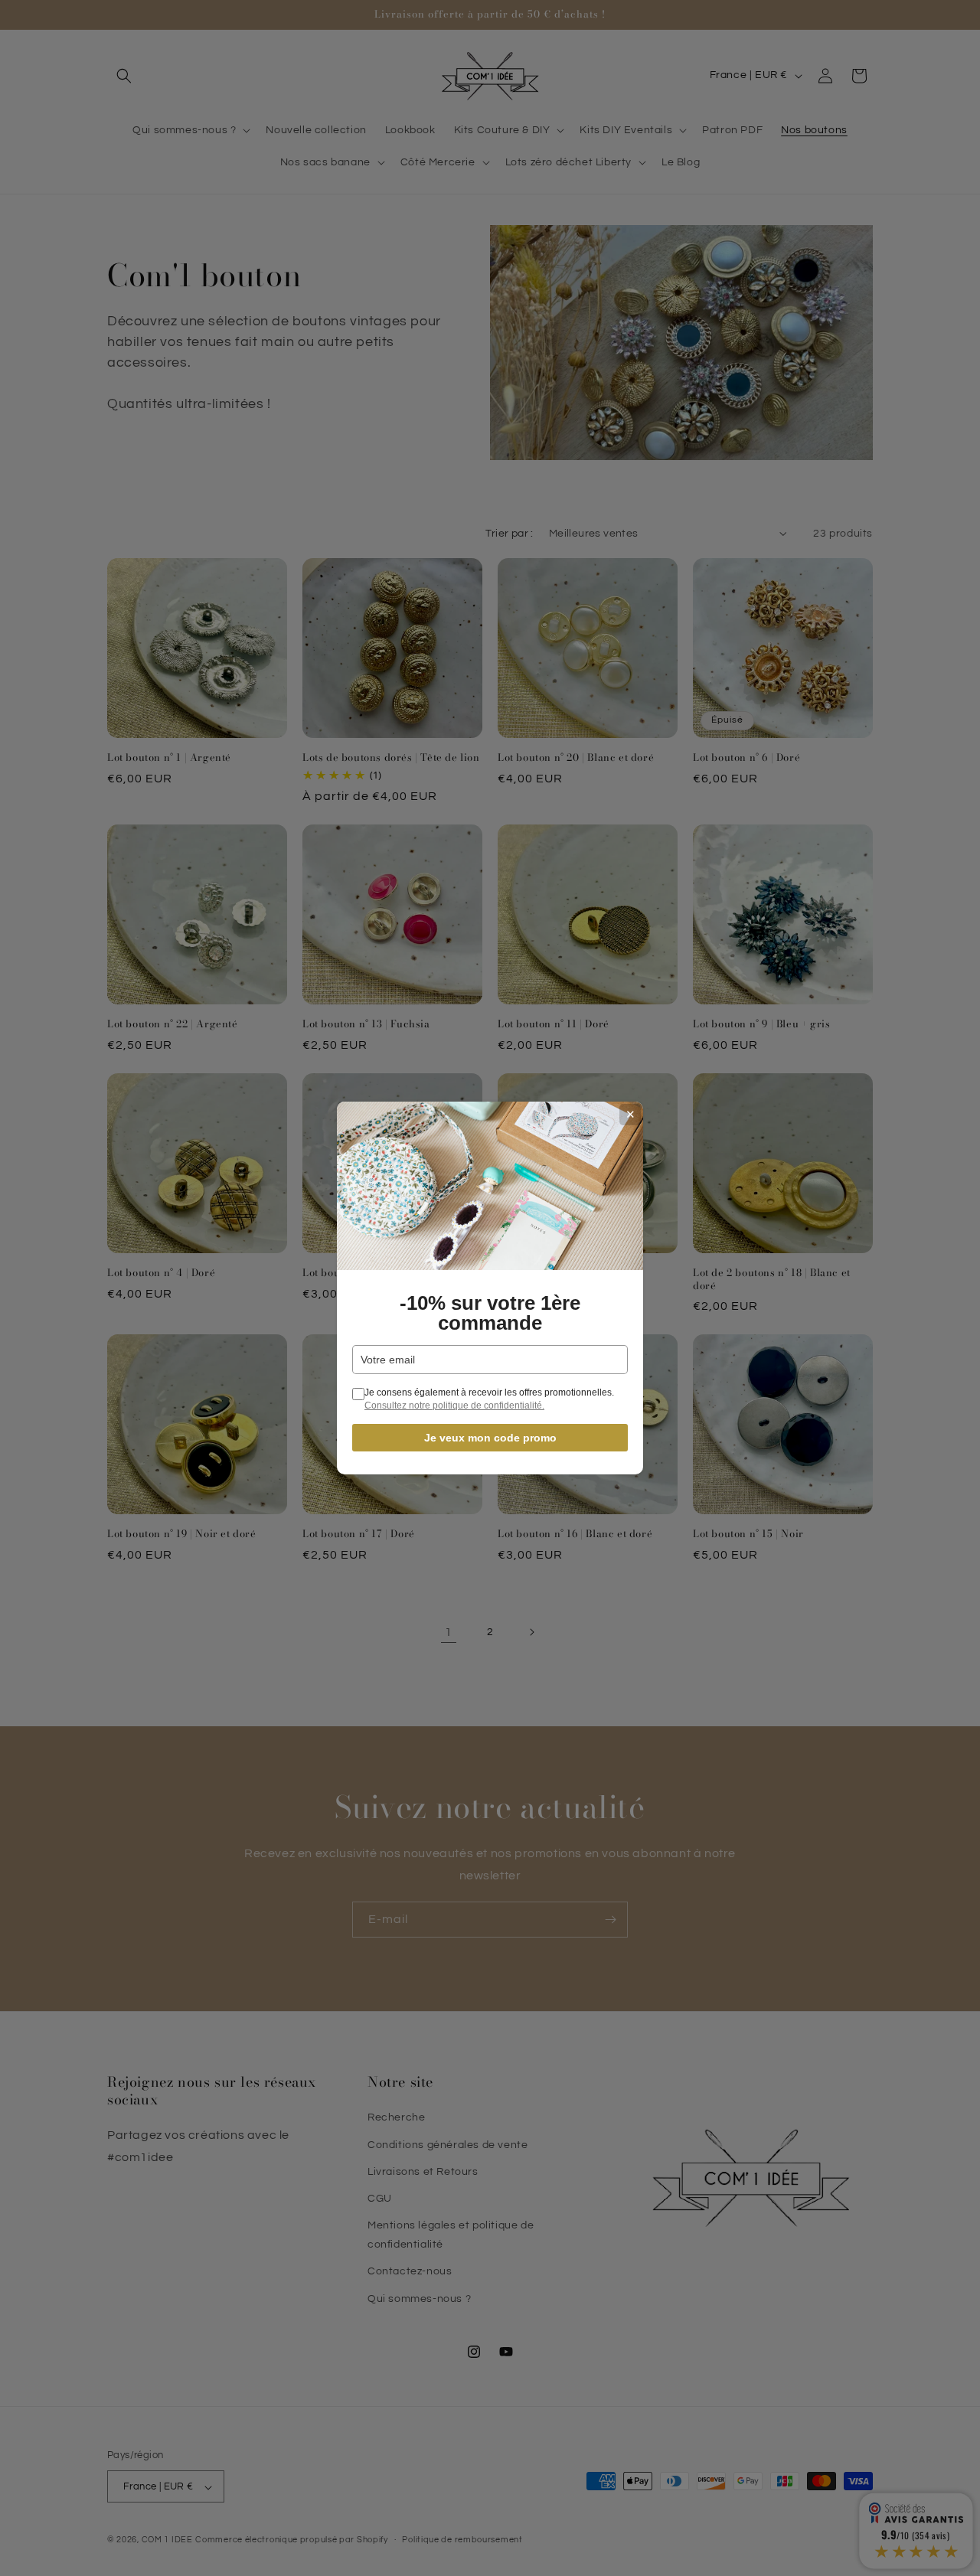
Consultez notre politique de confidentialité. (454, 1406)
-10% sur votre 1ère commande (490, 1313)
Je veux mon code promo (490, 1438)
